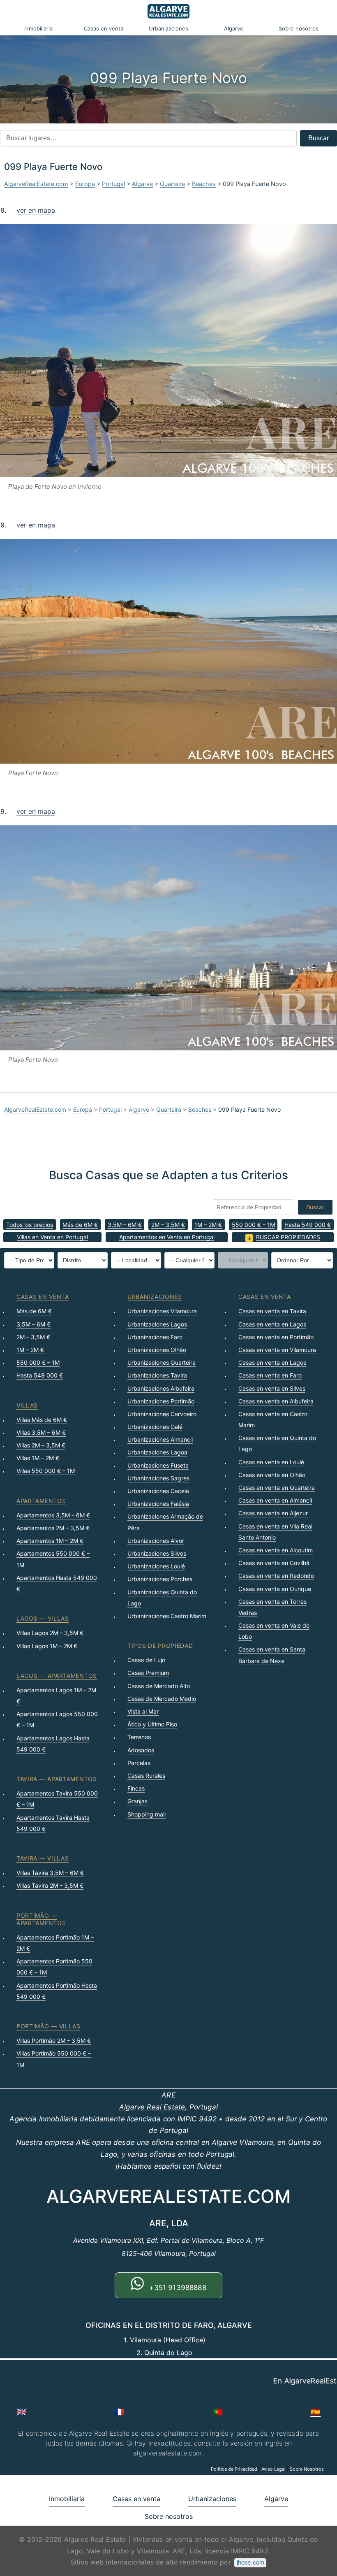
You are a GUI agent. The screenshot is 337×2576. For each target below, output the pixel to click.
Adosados (141, 1750)
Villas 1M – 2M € (38, 1458)
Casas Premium (148, 1673)
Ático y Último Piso (152, 1724)
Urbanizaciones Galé (155, 1427)
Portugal (113, 184)
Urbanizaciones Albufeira (161, 1388)
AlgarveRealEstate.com (36, 184)
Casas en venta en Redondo (276, 1576)
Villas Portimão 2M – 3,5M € (54, 2041)
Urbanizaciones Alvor (156, 1541)
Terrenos (139, 1737)
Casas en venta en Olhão (272, 1475)
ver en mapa (36, 210)
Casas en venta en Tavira (272, 1311)
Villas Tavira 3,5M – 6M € (50, 1873)
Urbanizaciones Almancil (160, 1439)
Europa (85, 184)
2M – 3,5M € (168, 1225)
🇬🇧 (22, 2412)
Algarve (234, 28)
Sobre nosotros (299, 28)
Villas (27, 1405)
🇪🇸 (315, 2412)
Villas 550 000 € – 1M (46, 1471)
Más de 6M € (80, 1225)
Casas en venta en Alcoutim (276, 1550)
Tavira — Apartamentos (57, 1779)
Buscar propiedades (288, 1237)
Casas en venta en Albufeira (276, 1401)
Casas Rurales (146, 1776)
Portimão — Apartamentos (41, 1919)
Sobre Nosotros (307, 2469)
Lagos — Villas (43, 1618)
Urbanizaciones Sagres (158, 1478)
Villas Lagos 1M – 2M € (47, 1646)
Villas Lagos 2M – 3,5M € (50, 1633)
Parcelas (139, 1763)
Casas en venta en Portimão (276, 1337)
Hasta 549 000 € (308, 1225)
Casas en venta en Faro (270, 1375)
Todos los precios (30, 1225)
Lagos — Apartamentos (57, 1676)
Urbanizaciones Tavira (157, 1375)
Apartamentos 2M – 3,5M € (53, 1528)
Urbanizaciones (168, 28)
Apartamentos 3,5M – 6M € (53, 1515)
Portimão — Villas (48, 2026)
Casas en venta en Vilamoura (277, 1350)
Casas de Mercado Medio (162, 1699)
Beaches (204, 184)
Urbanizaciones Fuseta (158, 1465)
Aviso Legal (274, 2469)
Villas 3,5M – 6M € (41, 1432)
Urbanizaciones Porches (160, 1579)
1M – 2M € (208, 1225)
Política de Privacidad (234, 2469)
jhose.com (250, 2562)
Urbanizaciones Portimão (161, 1401)
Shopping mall (147, 1814)
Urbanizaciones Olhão (157, 1350)
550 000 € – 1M (253, 1225)
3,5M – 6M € (125, 1225)
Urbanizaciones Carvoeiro (162, 1414)
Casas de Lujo (146, 1660)
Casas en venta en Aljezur (273, 1513)
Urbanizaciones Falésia (158, 1504)
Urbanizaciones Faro (155, 1337)
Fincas (136, 1788)
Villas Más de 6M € (42, 1420)
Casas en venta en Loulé (271, 1462)
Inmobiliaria (38, 28)
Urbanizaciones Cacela (158, 1491)
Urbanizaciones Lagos (157, 1324)
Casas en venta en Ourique (275, 1589)
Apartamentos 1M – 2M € (50, 1541)
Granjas (137, 1801)
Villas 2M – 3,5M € (41, 1445)
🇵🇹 (218, 2412)
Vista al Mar (143, 1711)
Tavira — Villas (43, 1858)
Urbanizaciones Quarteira (162, 1362)
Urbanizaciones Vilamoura (162, 1311)
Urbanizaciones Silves (157, 1553)
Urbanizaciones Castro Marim (167, 1616)
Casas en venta (104, 28)
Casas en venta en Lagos (272, 1324)
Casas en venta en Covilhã (274, 1563)
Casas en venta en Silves (272, 1388)
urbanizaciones (155, 1297)
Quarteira (172, 184)
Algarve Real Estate (152, 2107)
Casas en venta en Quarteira (277, 1488)
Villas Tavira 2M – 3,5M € (50, 1885)
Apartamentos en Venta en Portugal (167, 1237)
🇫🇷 (119, 2412)
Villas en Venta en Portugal (52, 1237)
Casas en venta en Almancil (275, 1500)
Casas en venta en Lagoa (272, 1362)
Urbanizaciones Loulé (156, 1566)
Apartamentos (41, 1501)
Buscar (319, 138)
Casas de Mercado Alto (159, 1686)
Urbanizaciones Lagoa (157, 1452)
